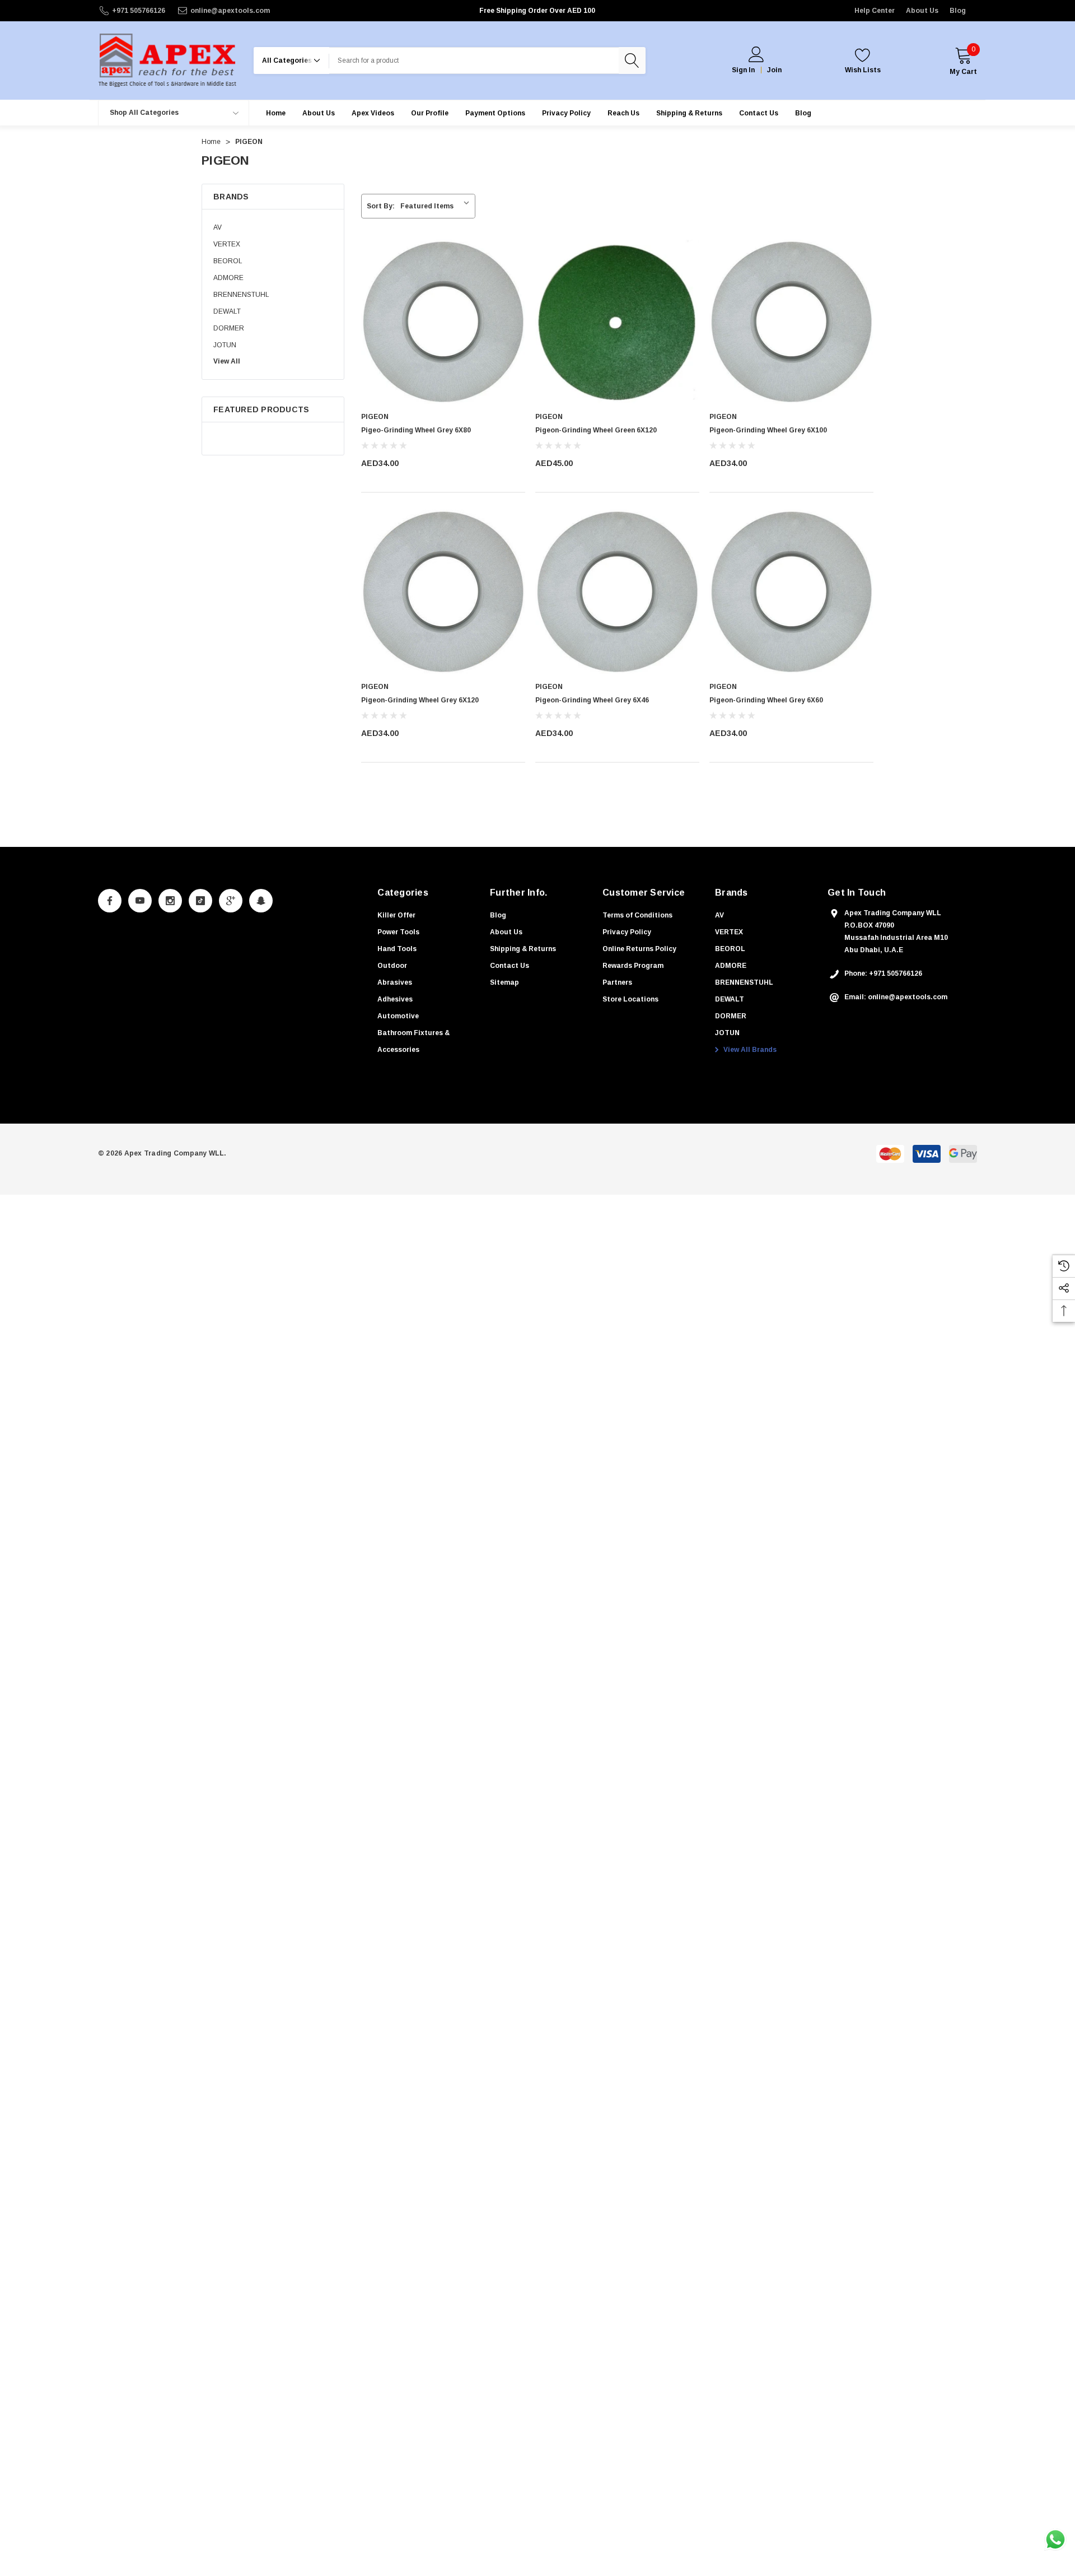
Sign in (743, 70)
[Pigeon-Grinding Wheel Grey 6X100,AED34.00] (791, 322)
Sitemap (504, 982)
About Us (922, 11)
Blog (958, 11)
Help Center (875, 11)
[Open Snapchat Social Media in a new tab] (261, 901)
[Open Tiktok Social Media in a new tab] (200, 901)
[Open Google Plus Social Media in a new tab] (231, 901)
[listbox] (437, 206)
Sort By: (381, 206)
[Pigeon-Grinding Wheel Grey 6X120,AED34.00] (443, 592)
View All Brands (749, 1050)
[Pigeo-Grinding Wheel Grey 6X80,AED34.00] (443, 322)
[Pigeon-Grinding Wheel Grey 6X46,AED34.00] (617, 592)
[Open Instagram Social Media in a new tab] (170, 901)
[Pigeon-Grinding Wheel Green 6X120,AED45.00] (617, 322)
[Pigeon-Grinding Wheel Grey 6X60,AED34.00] (791, 592)
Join (774, 70)
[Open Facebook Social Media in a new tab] (110, 901)
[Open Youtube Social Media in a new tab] (140, 901)
